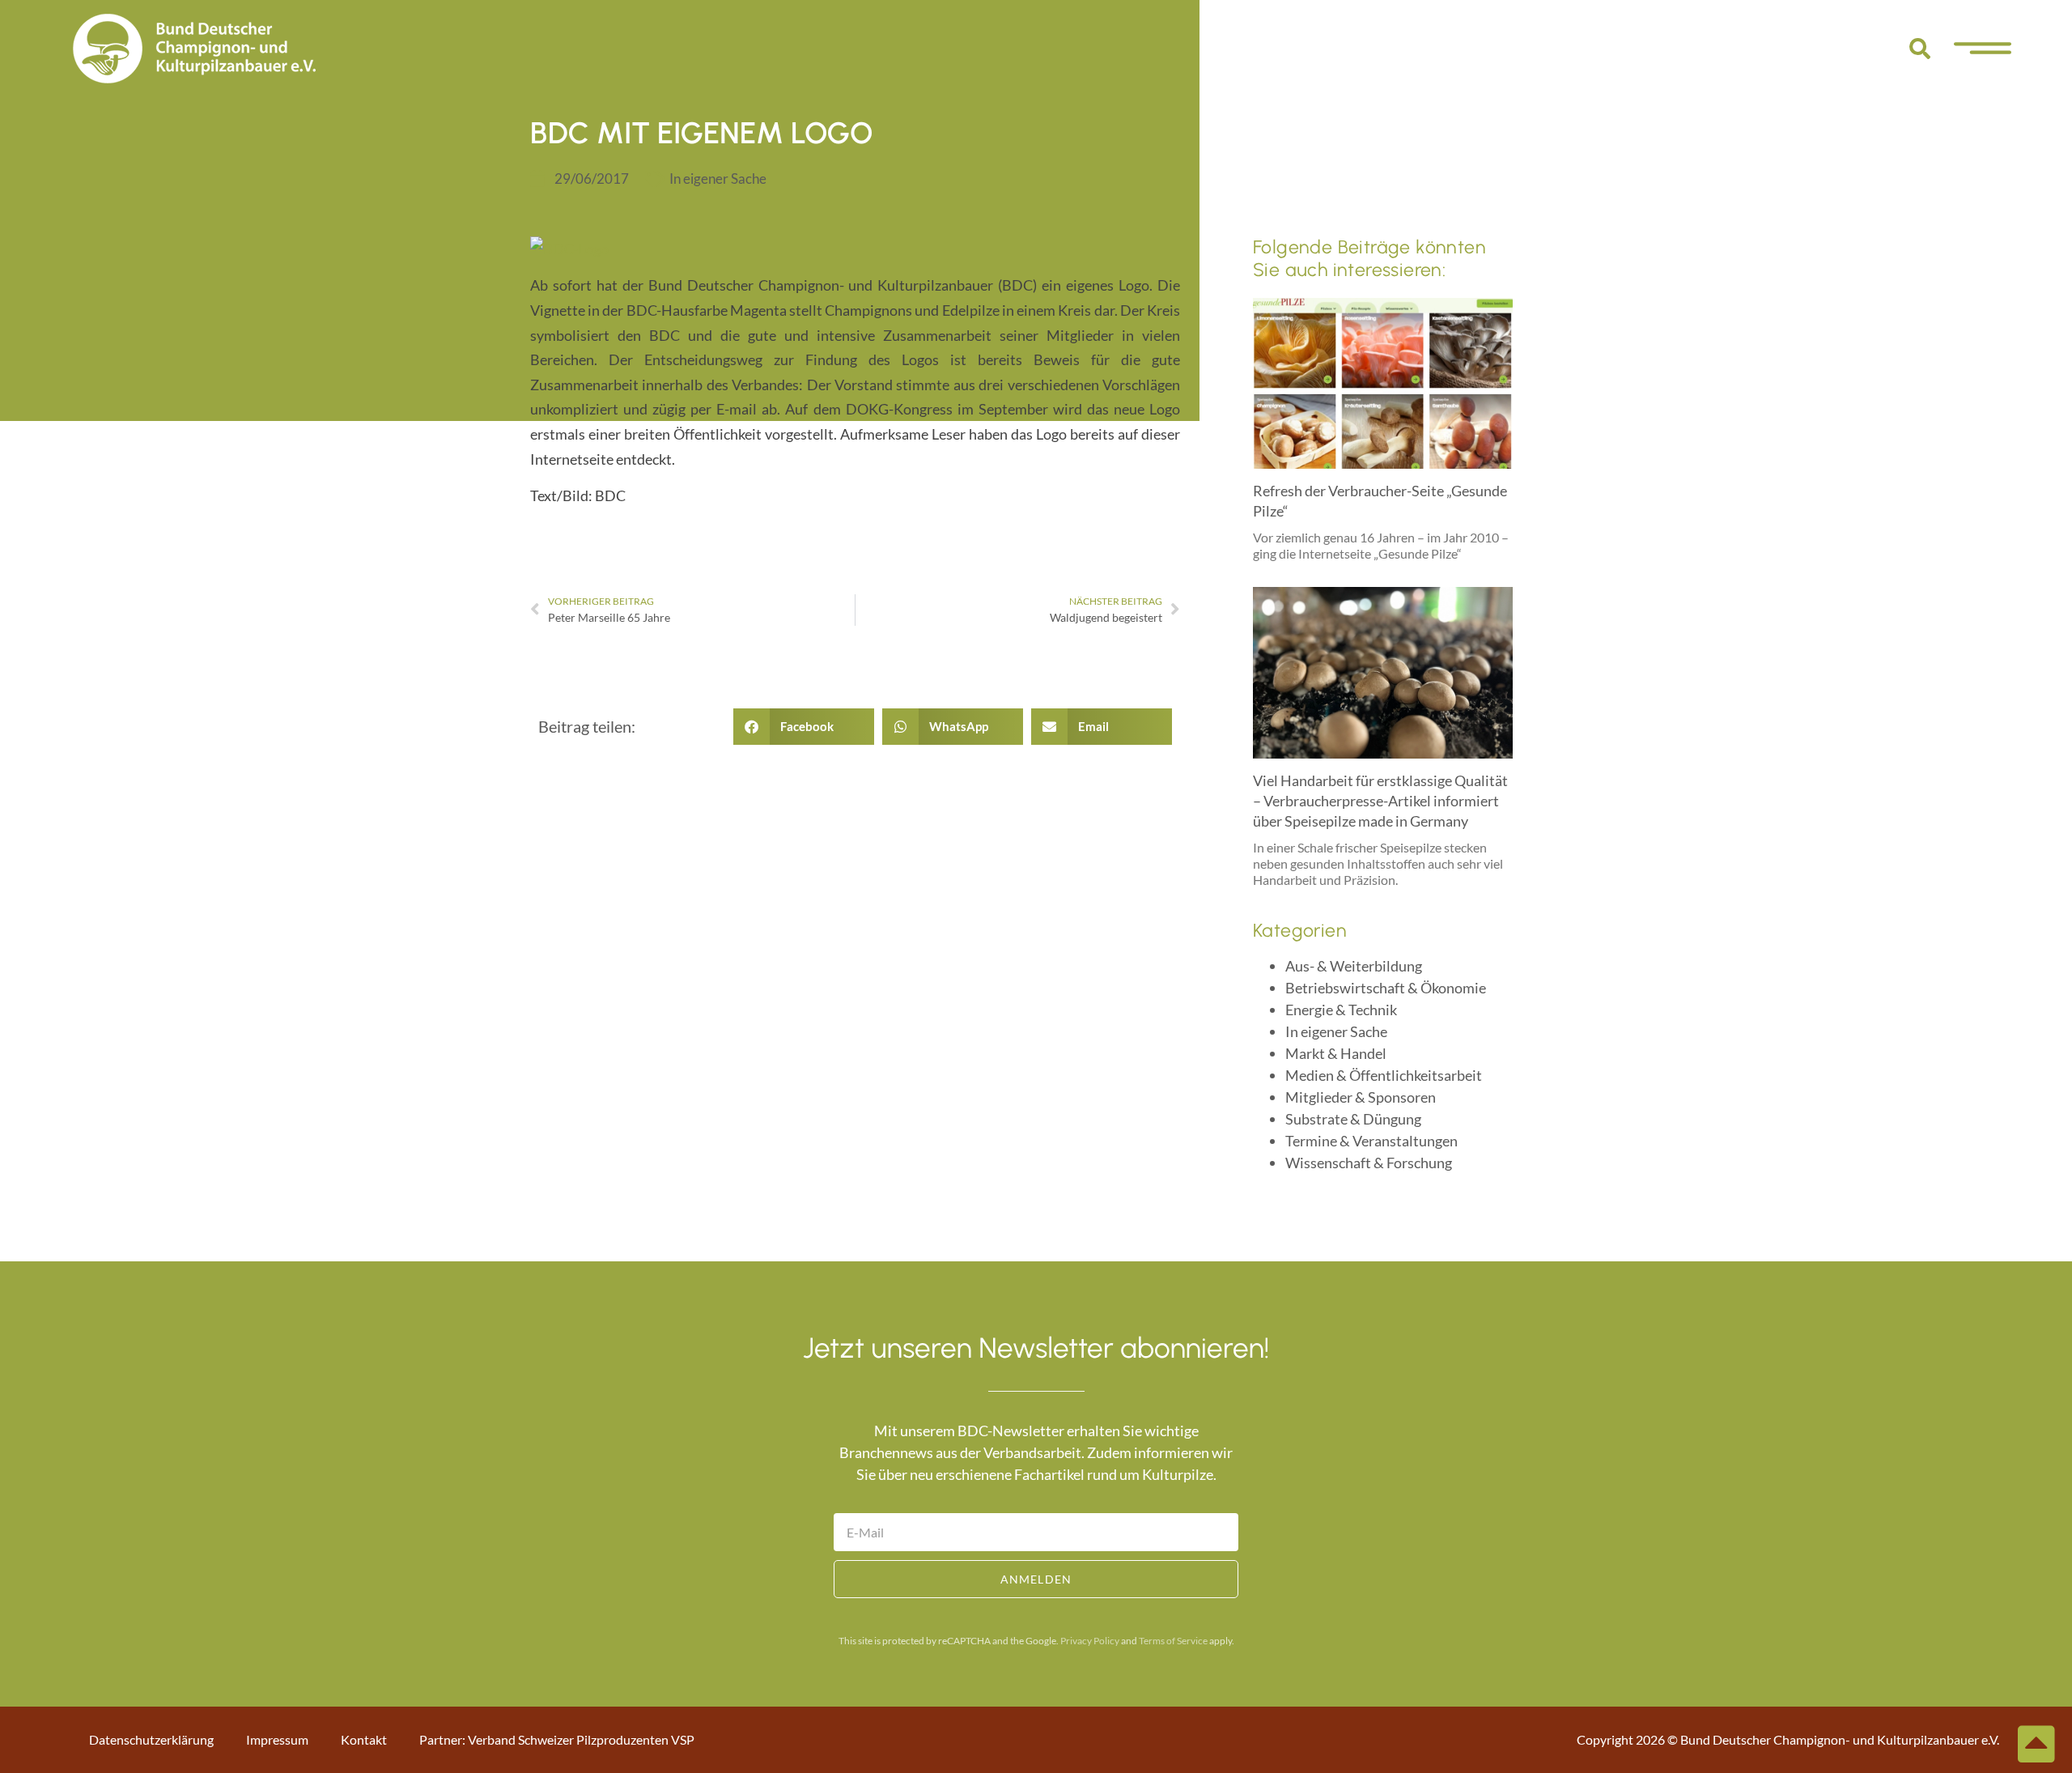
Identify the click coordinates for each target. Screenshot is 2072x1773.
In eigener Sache (718, 179)
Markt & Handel (1336, 1053)
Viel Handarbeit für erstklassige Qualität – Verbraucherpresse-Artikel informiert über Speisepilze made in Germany (1380, 801)
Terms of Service (1173, 1641)
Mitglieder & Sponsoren (1361, 1097)
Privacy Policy (1090, 1641)
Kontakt (364, 1739)
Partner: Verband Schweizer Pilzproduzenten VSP (557, 1739)
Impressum (277, 1739)
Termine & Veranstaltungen (1371, 1141)
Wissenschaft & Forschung (1369, 1163)
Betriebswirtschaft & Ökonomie (1386, 988)
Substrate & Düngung (1353, 1119)
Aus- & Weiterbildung (1354, 966)
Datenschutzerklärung (151, 1739)
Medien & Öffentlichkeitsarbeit (1384, 1075)
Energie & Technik (1341, 1010)
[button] (1920, 49)
